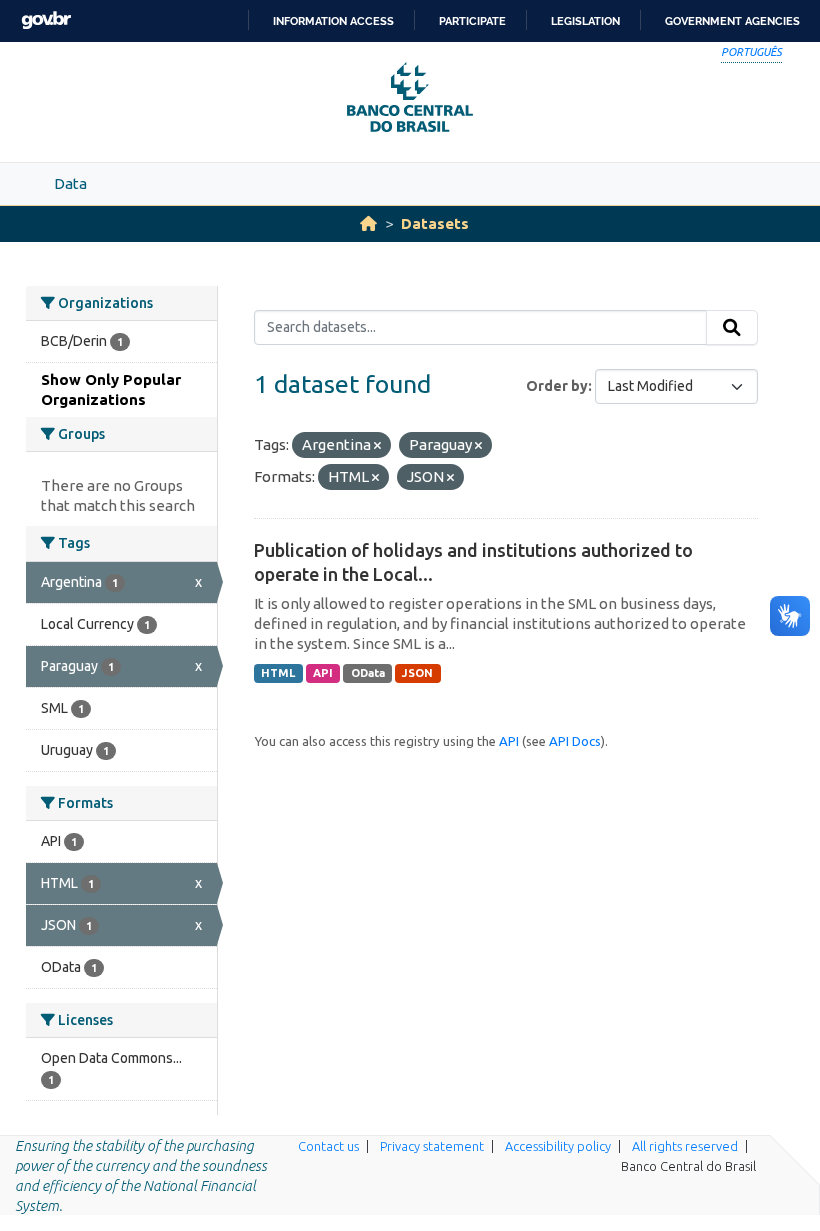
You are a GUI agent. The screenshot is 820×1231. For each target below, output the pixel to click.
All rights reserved (685, 1146)
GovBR (46, 20)
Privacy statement (432, 1146)
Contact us (328, 1146)
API (323, 673)
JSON (417, 673)
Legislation (585, 21)
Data (70, 183)
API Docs (575, 741)
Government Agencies (732, 21)
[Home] (368, 223)
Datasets (435, 223)
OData (368, 673)
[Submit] (732, 328)
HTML (278, 673)
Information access (333, 21)
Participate (472, 21)
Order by (557, 386)
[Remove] (377, 446)
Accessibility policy (558, 1146)
